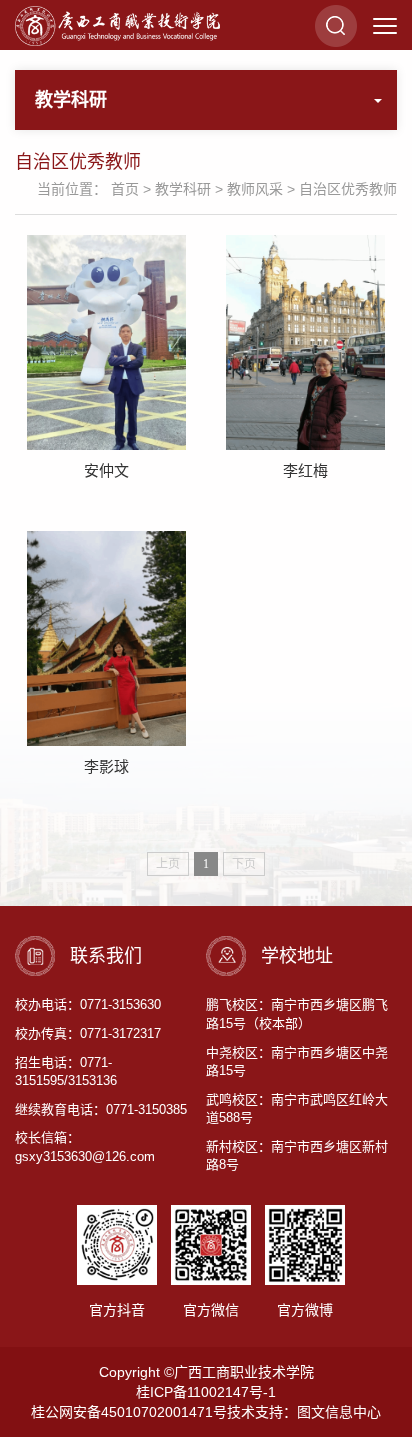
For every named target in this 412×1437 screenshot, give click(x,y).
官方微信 (211, 1310)
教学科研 (183, 189)
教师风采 (255, 189)
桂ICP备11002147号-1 (206, 1392)
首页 (125, 189)
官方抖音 (117, 1310)
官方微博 (305, 1310)
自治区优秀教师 (348, 189)
